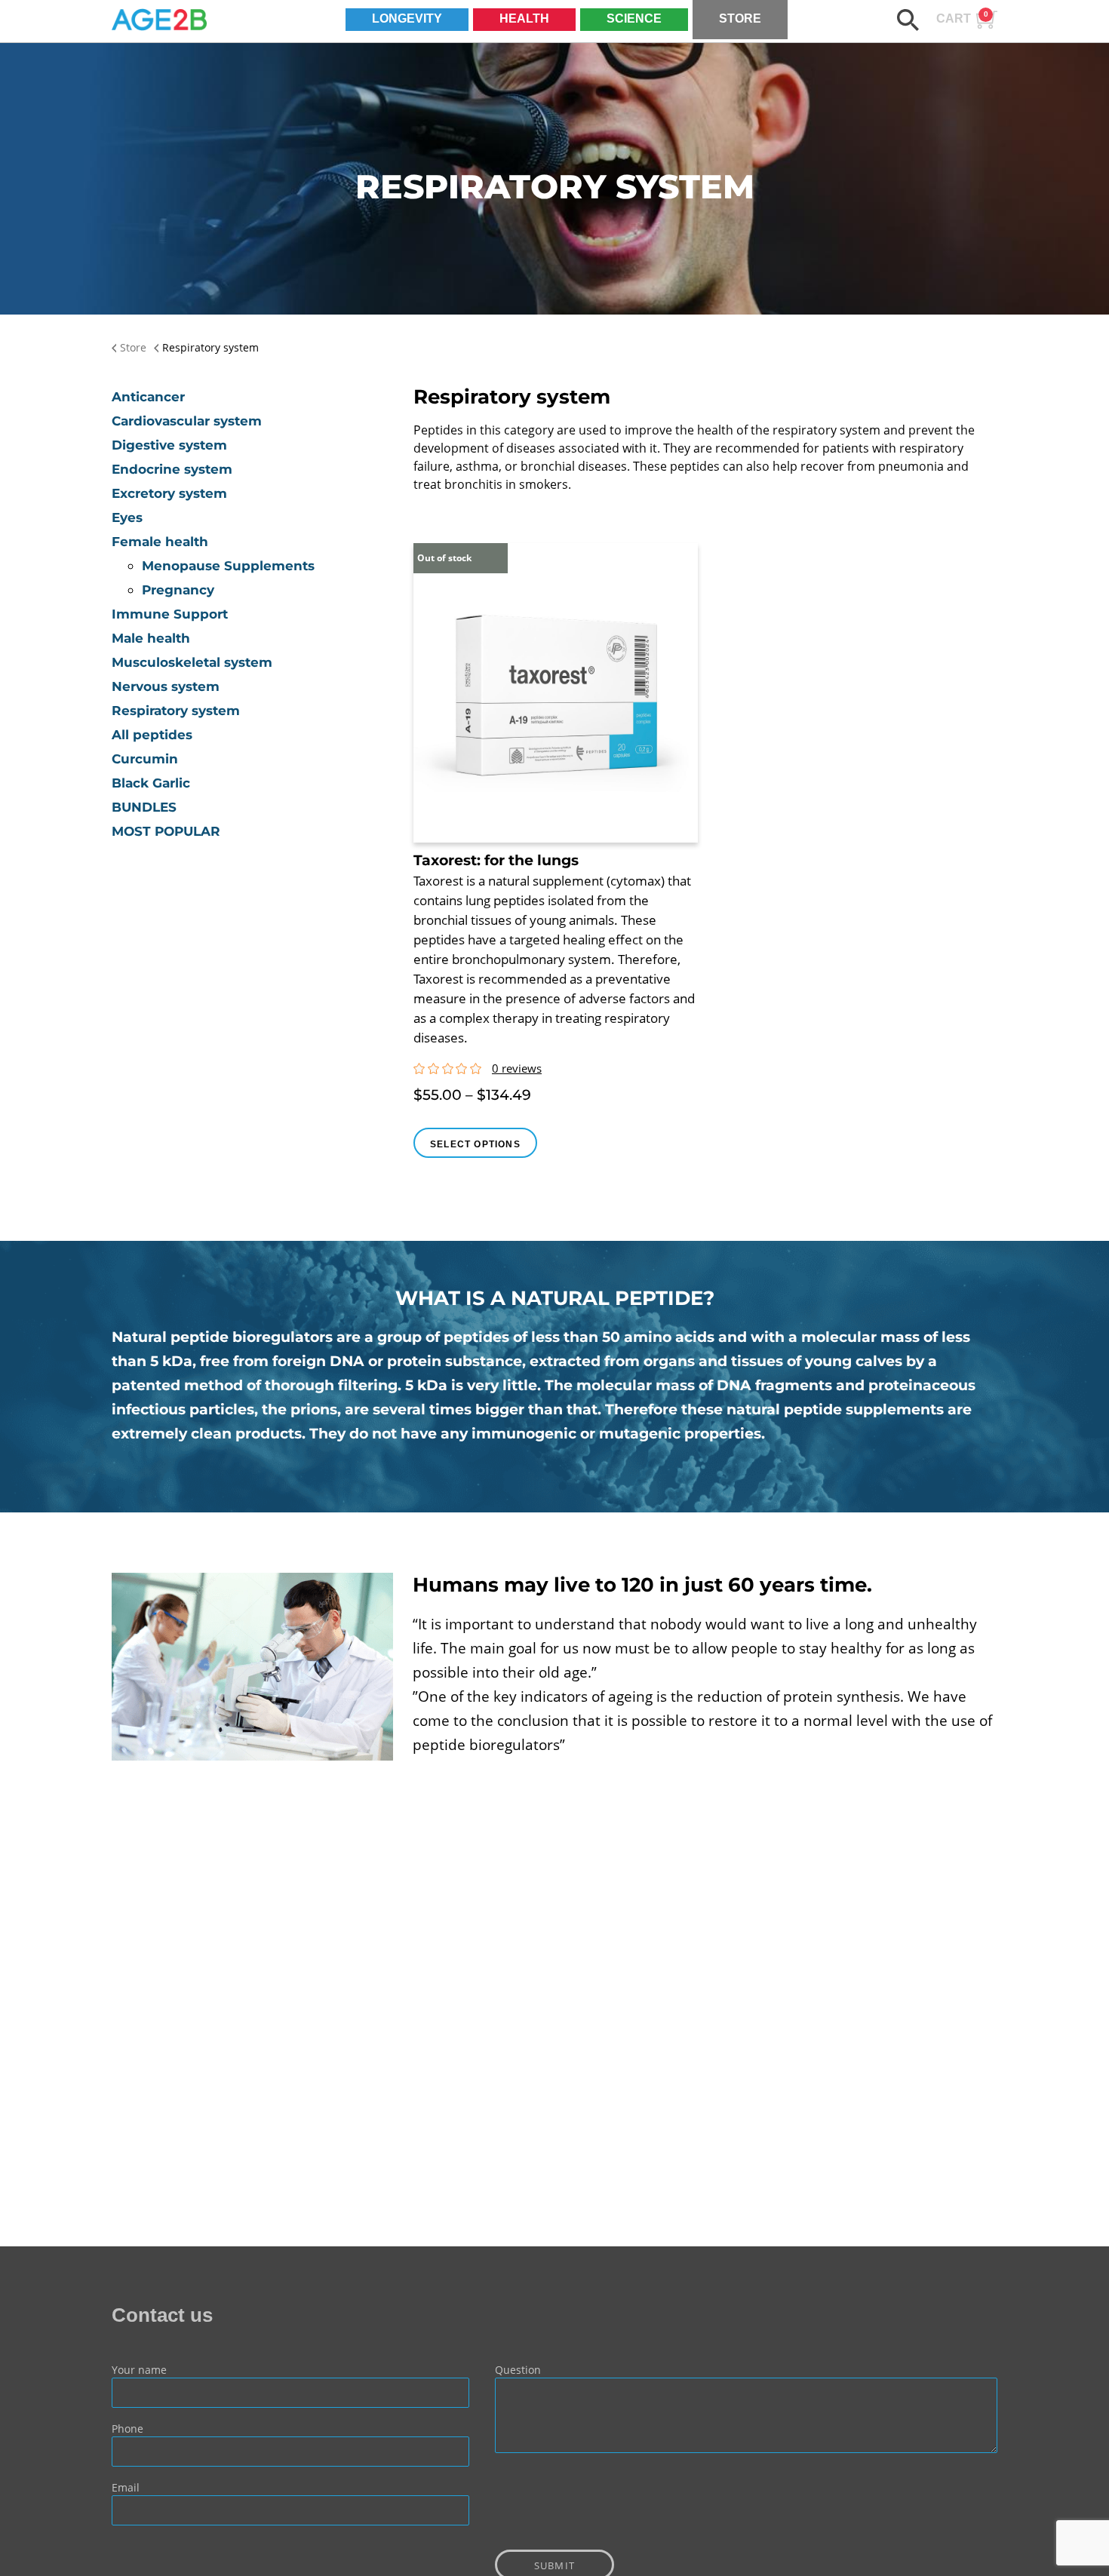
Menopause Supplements (228, 566)
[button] (908, 20)
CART (962, 17)
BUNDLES (144, 807)
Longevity (407, 18)
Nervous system (166, 686)
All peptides (152, 735)
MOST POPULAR (166, 831)
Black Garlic (151, 783)
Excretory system (169, 493)
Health (524, 18)
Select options (475, 1144)
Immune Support (170, 614)
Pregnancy (178, 590)
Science (634, 18)
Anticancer (148, 397)
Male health (151, 638)
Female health (160, 542)
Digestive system (169, 445)
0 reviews (517, 1068)
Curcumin (145, 759)
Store (740, 18)
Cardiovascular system (187, 421)
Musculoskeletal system (192, 662)
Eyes (127, 517)
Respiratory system (176, 711)
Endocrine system (172, 469)
